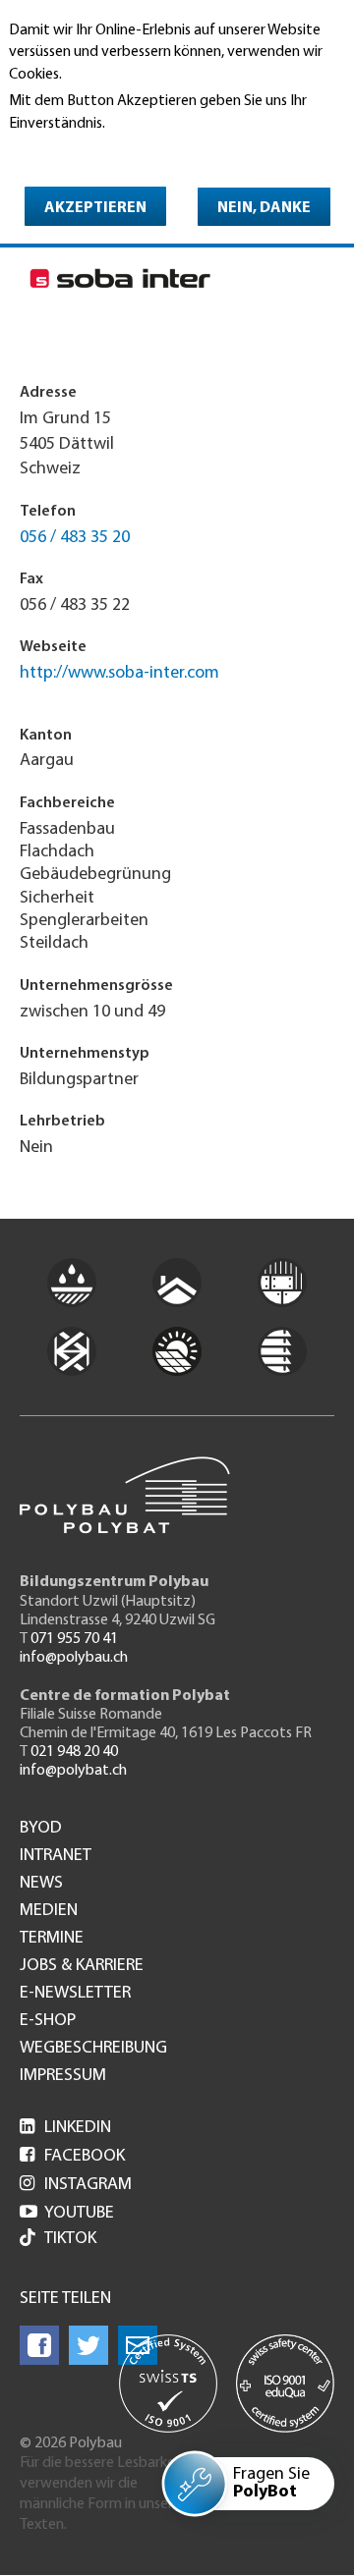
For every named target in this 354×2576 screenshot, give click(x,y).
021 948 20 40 (74, 1752)
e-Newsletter (75, 1994)
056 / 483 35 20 (75, 538)
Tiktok (70, 2239)
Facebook (72, 2157)
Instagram (76, 2185)
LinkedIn (65, 2128)
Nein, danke (264, 208)
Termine (52, 1939)
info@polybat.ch (73, 1771)
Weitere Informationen (94, 150)
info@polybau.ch (74, 1658)
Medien (49, 1911)
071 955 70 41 (74, 1639)
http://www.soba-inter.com (119, 674)
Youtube (67, 2214)
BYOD (41, 1829)
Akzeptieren (95, 208)
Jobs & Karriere (82, 1966)
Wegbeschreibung (93, 2049)
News (41, 1884)
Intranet (56, 1856)
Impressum (63, 2076)
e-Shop (48, 2021)
